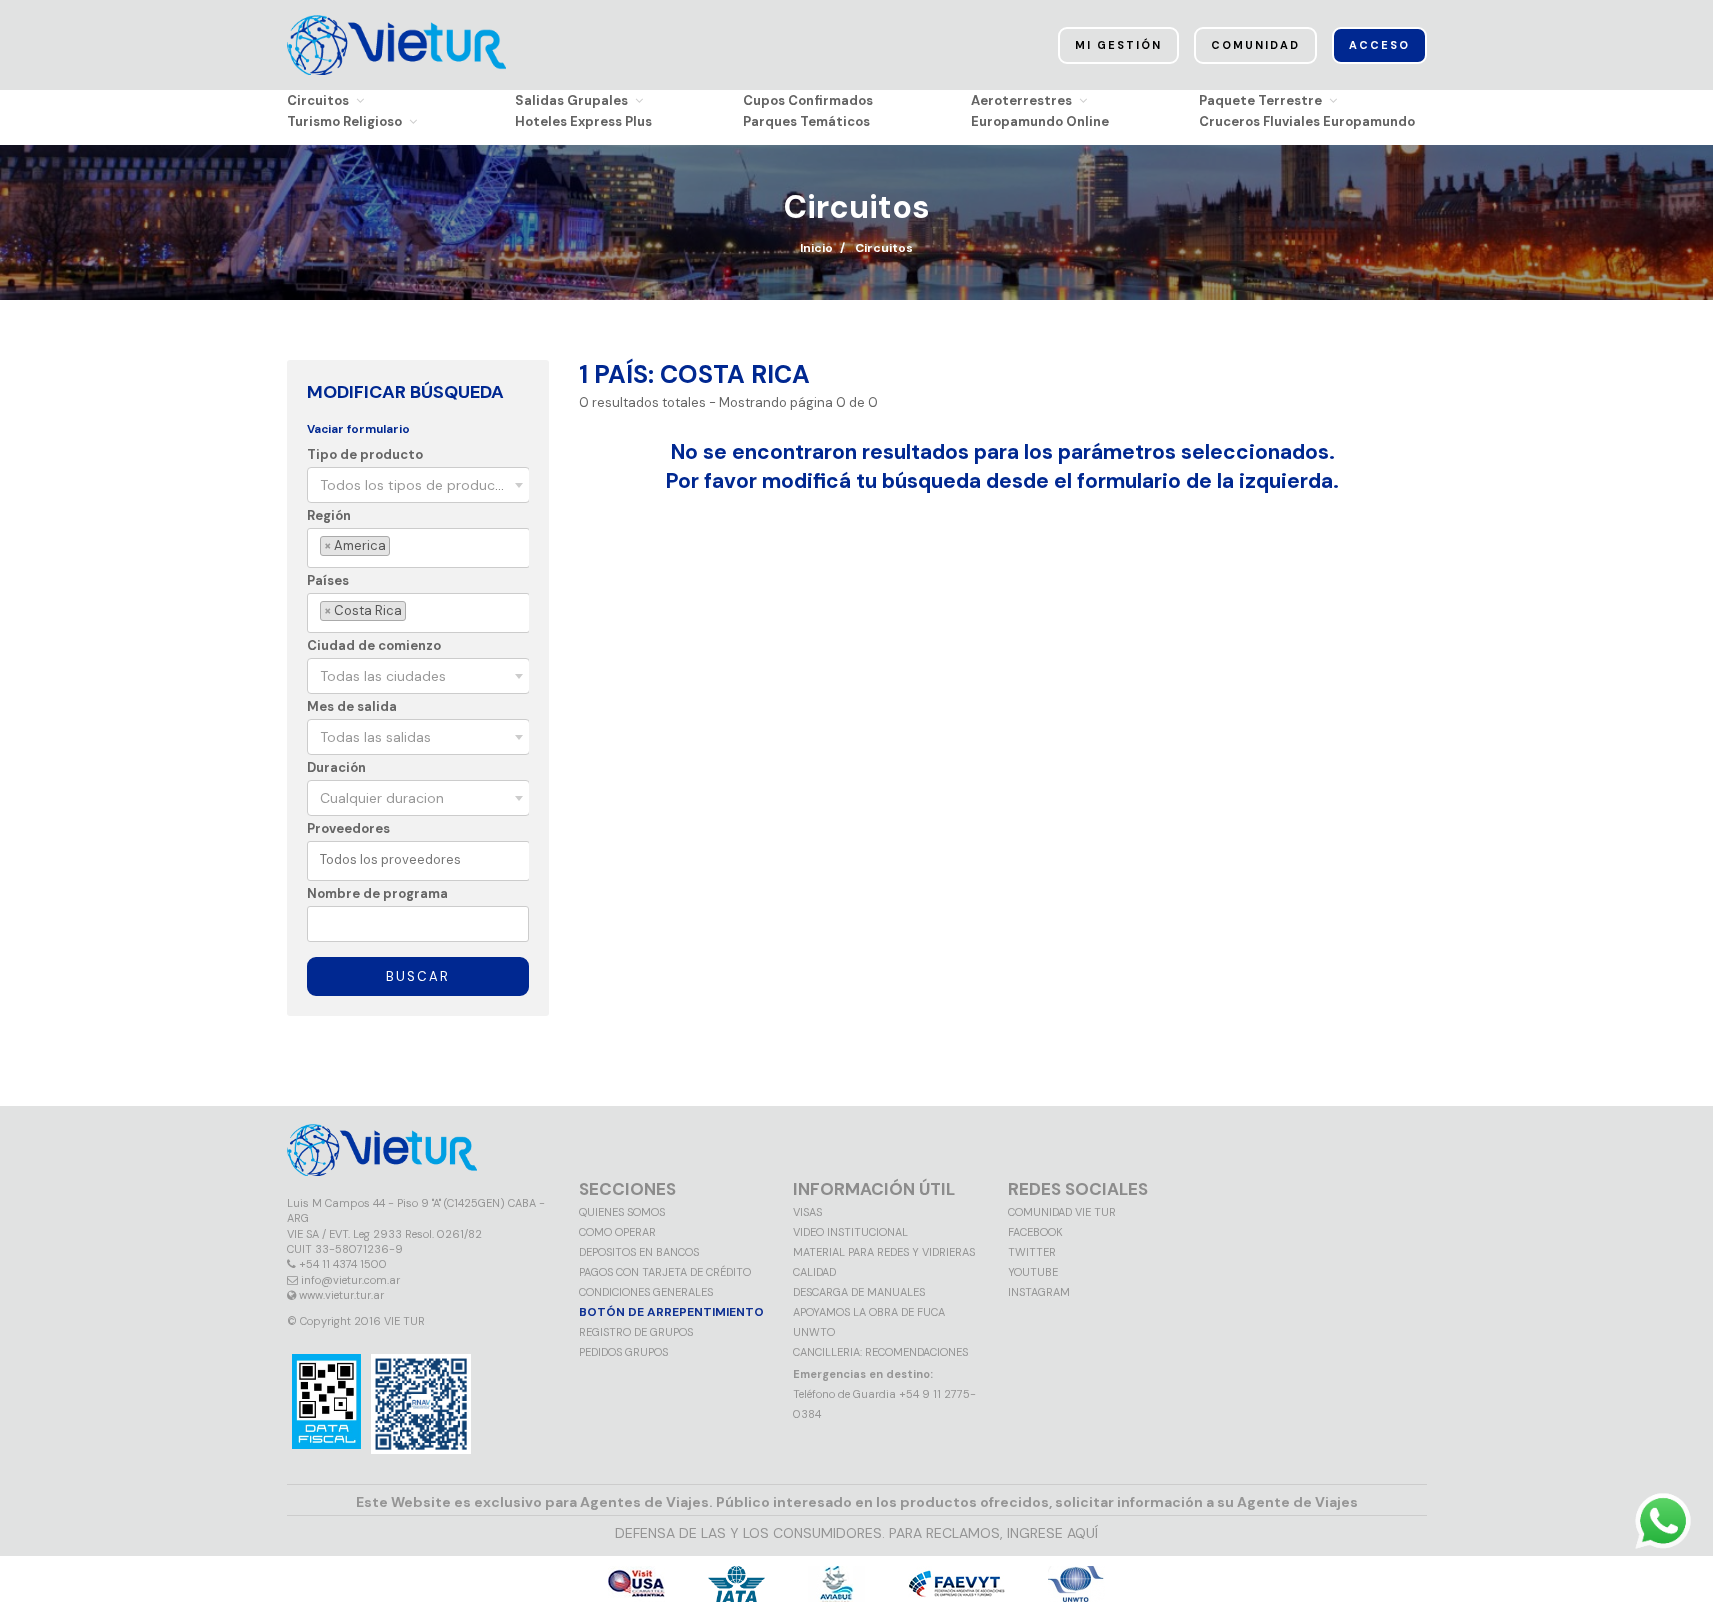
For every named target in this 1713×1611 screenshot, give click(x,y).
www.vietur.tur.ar (341, 1295)
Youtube (1033, 1272)
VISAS (807, 1212)
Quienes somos (622, 1212)
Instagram (1039, 1292)
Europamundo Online (1040, 121)
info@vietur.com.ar (350, 1280)
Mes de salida (352, 706)
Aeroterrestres (1021, 100)
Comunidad (1255, 45)
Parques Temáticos (806, 121)
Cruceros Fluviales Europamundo (1307, 121)
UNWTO (814, 1332)
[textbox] (398, 546)
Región (329, 515)
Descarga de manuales (859, 1292)
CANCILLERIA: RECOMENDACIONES (880, 1352)
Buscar (418, 976)
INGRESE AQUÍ (1052, 1533)
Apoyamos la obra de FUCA (869, 1312)
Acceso (1379, 45)
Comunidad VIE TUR (1062, 1212)
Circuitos (318, 100)
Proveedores (348, 828)
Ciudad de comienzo (374, 645)
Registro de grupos (636, 1332)
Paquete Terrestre (1260, 100)
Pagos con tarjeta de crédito (665, 1272)
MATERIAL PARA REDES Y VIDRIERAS (884, 1252)
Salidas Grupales (571, 100)
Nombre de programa (377, 893)
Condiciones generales (646, 1292)
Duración (336, 767)
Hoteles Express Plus (583, 121)
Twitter (1032, 1252)
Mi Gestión (1118, 45)
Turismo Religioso (344, 121)
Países (328, 580)
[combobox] (418, 485)
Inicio (816, 248)
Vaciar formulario (358, 429)
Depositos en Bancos (639, 1252)
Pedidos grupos (623, 1352)
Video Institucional (850, 1232)
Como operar (617, 1232)
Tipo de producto (365, 454)
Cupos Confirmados (808, 100)
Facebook (1035, 1232)
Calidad (814, 1272)
